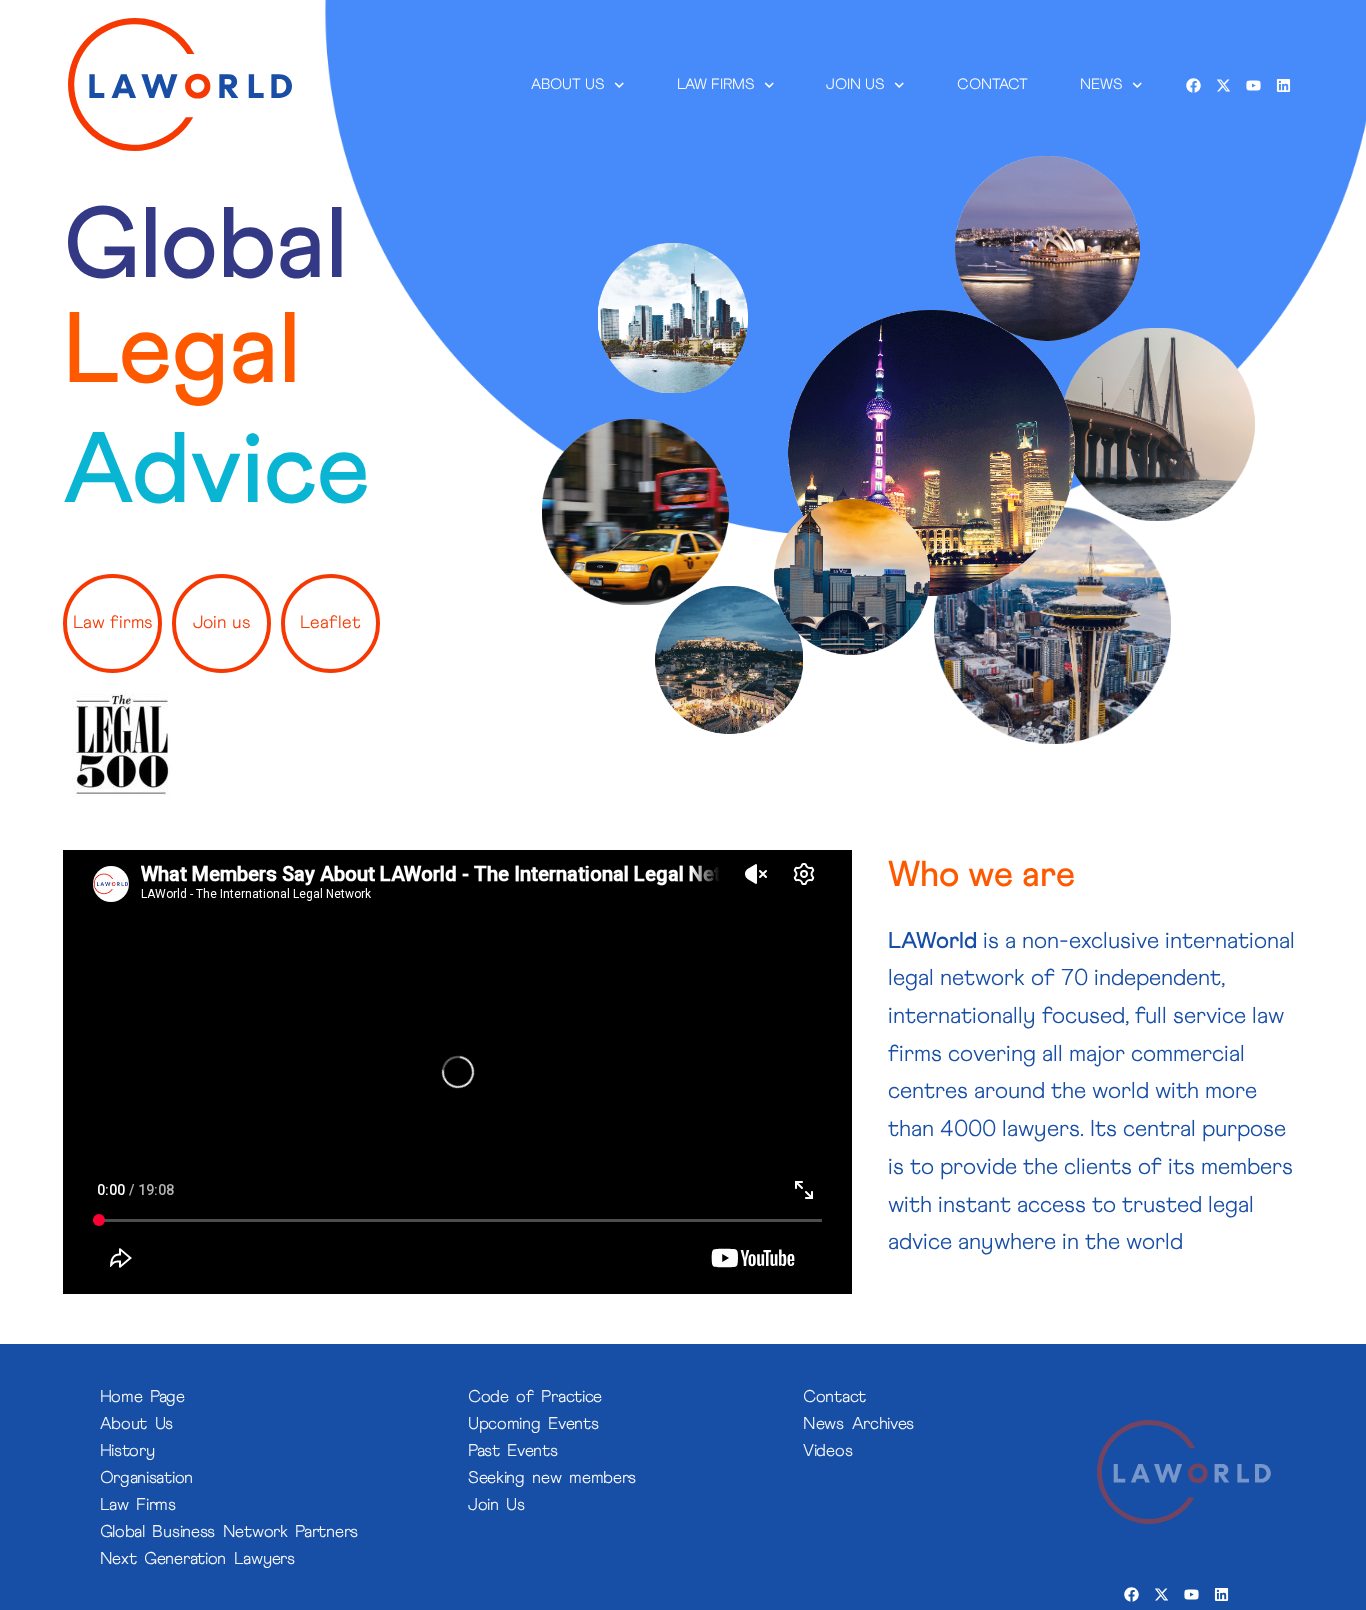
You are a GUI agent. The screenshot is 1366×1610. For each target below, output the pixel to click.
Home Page (142, 1397)
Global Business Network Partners (229, 1532)
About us (568, 84)
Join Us (496, 1505)
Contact (992, 84)
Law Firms (715, 84)
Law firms (112, 623)
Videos (827, 1451)
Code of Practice (535, 1397)
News (1101, 84)
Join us (856, 84)
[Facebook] (1193, 85)
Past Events (513, 1451)
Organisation (146, 1478)
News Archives (858, 1424)
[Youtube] (1253, 85)
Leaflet (330, 623)
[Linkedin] (1283, 85)
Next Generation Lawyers (197, 1559)
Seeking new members (552, 1478)
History (127, 1451)
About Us (137, 1424)
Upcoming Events (533, 1424)
